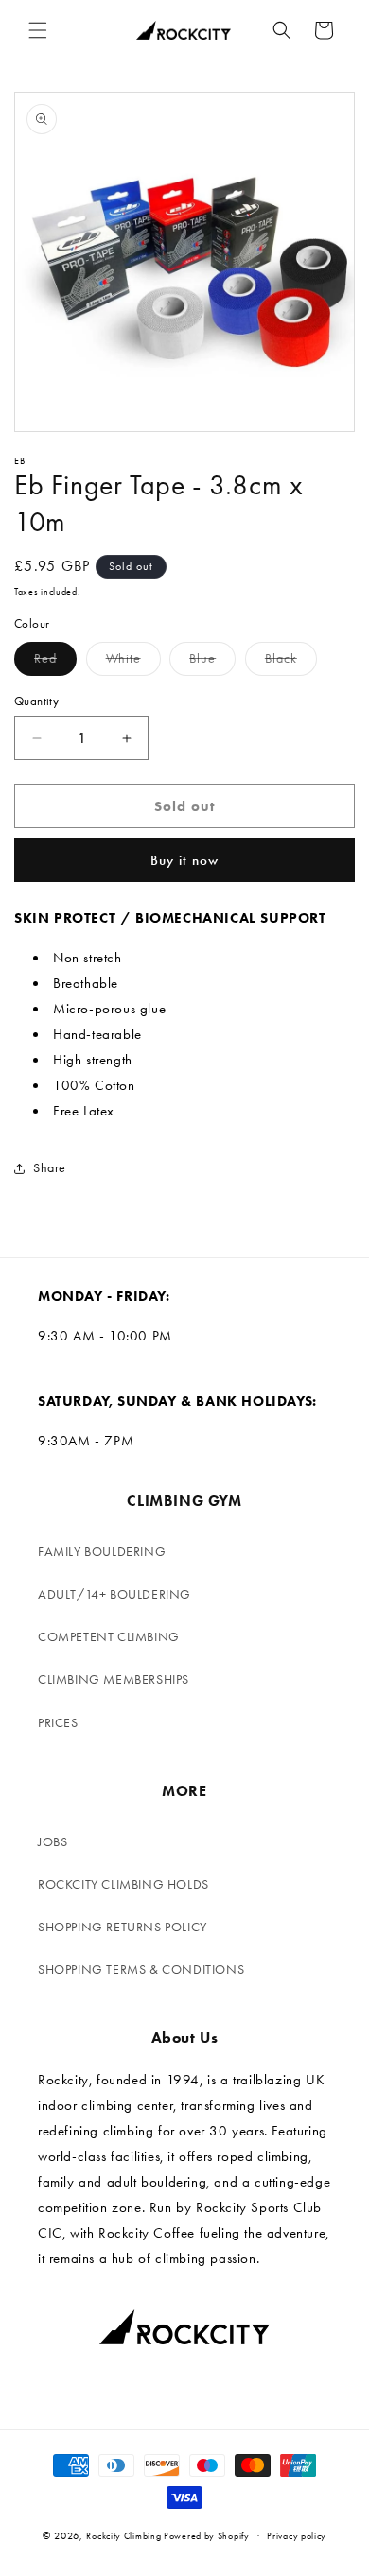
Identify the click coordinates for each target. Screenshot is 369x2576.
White (133, 663)
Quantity (36, 701)
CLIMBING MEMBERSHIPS (114, 1679)
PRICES (58, 1723)
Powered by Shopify (207, 2536)
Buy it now (184, 860)
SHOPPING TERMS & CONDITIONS (141, 1970)
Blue (212, 663)
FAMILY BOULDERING (102, 1552)
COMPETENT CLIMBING (109, 1637)
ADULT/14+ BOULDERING (114, 1594)
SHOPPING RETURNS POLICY (123, 1927)
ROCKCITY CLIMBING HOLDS (123, 1884)
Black (291, 663)
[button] (38, 30)
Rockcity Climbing (123, 2536)
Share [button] (50, 1168)
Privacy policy (297, 2536)
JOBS (53, 1842)
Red (55, 663)
